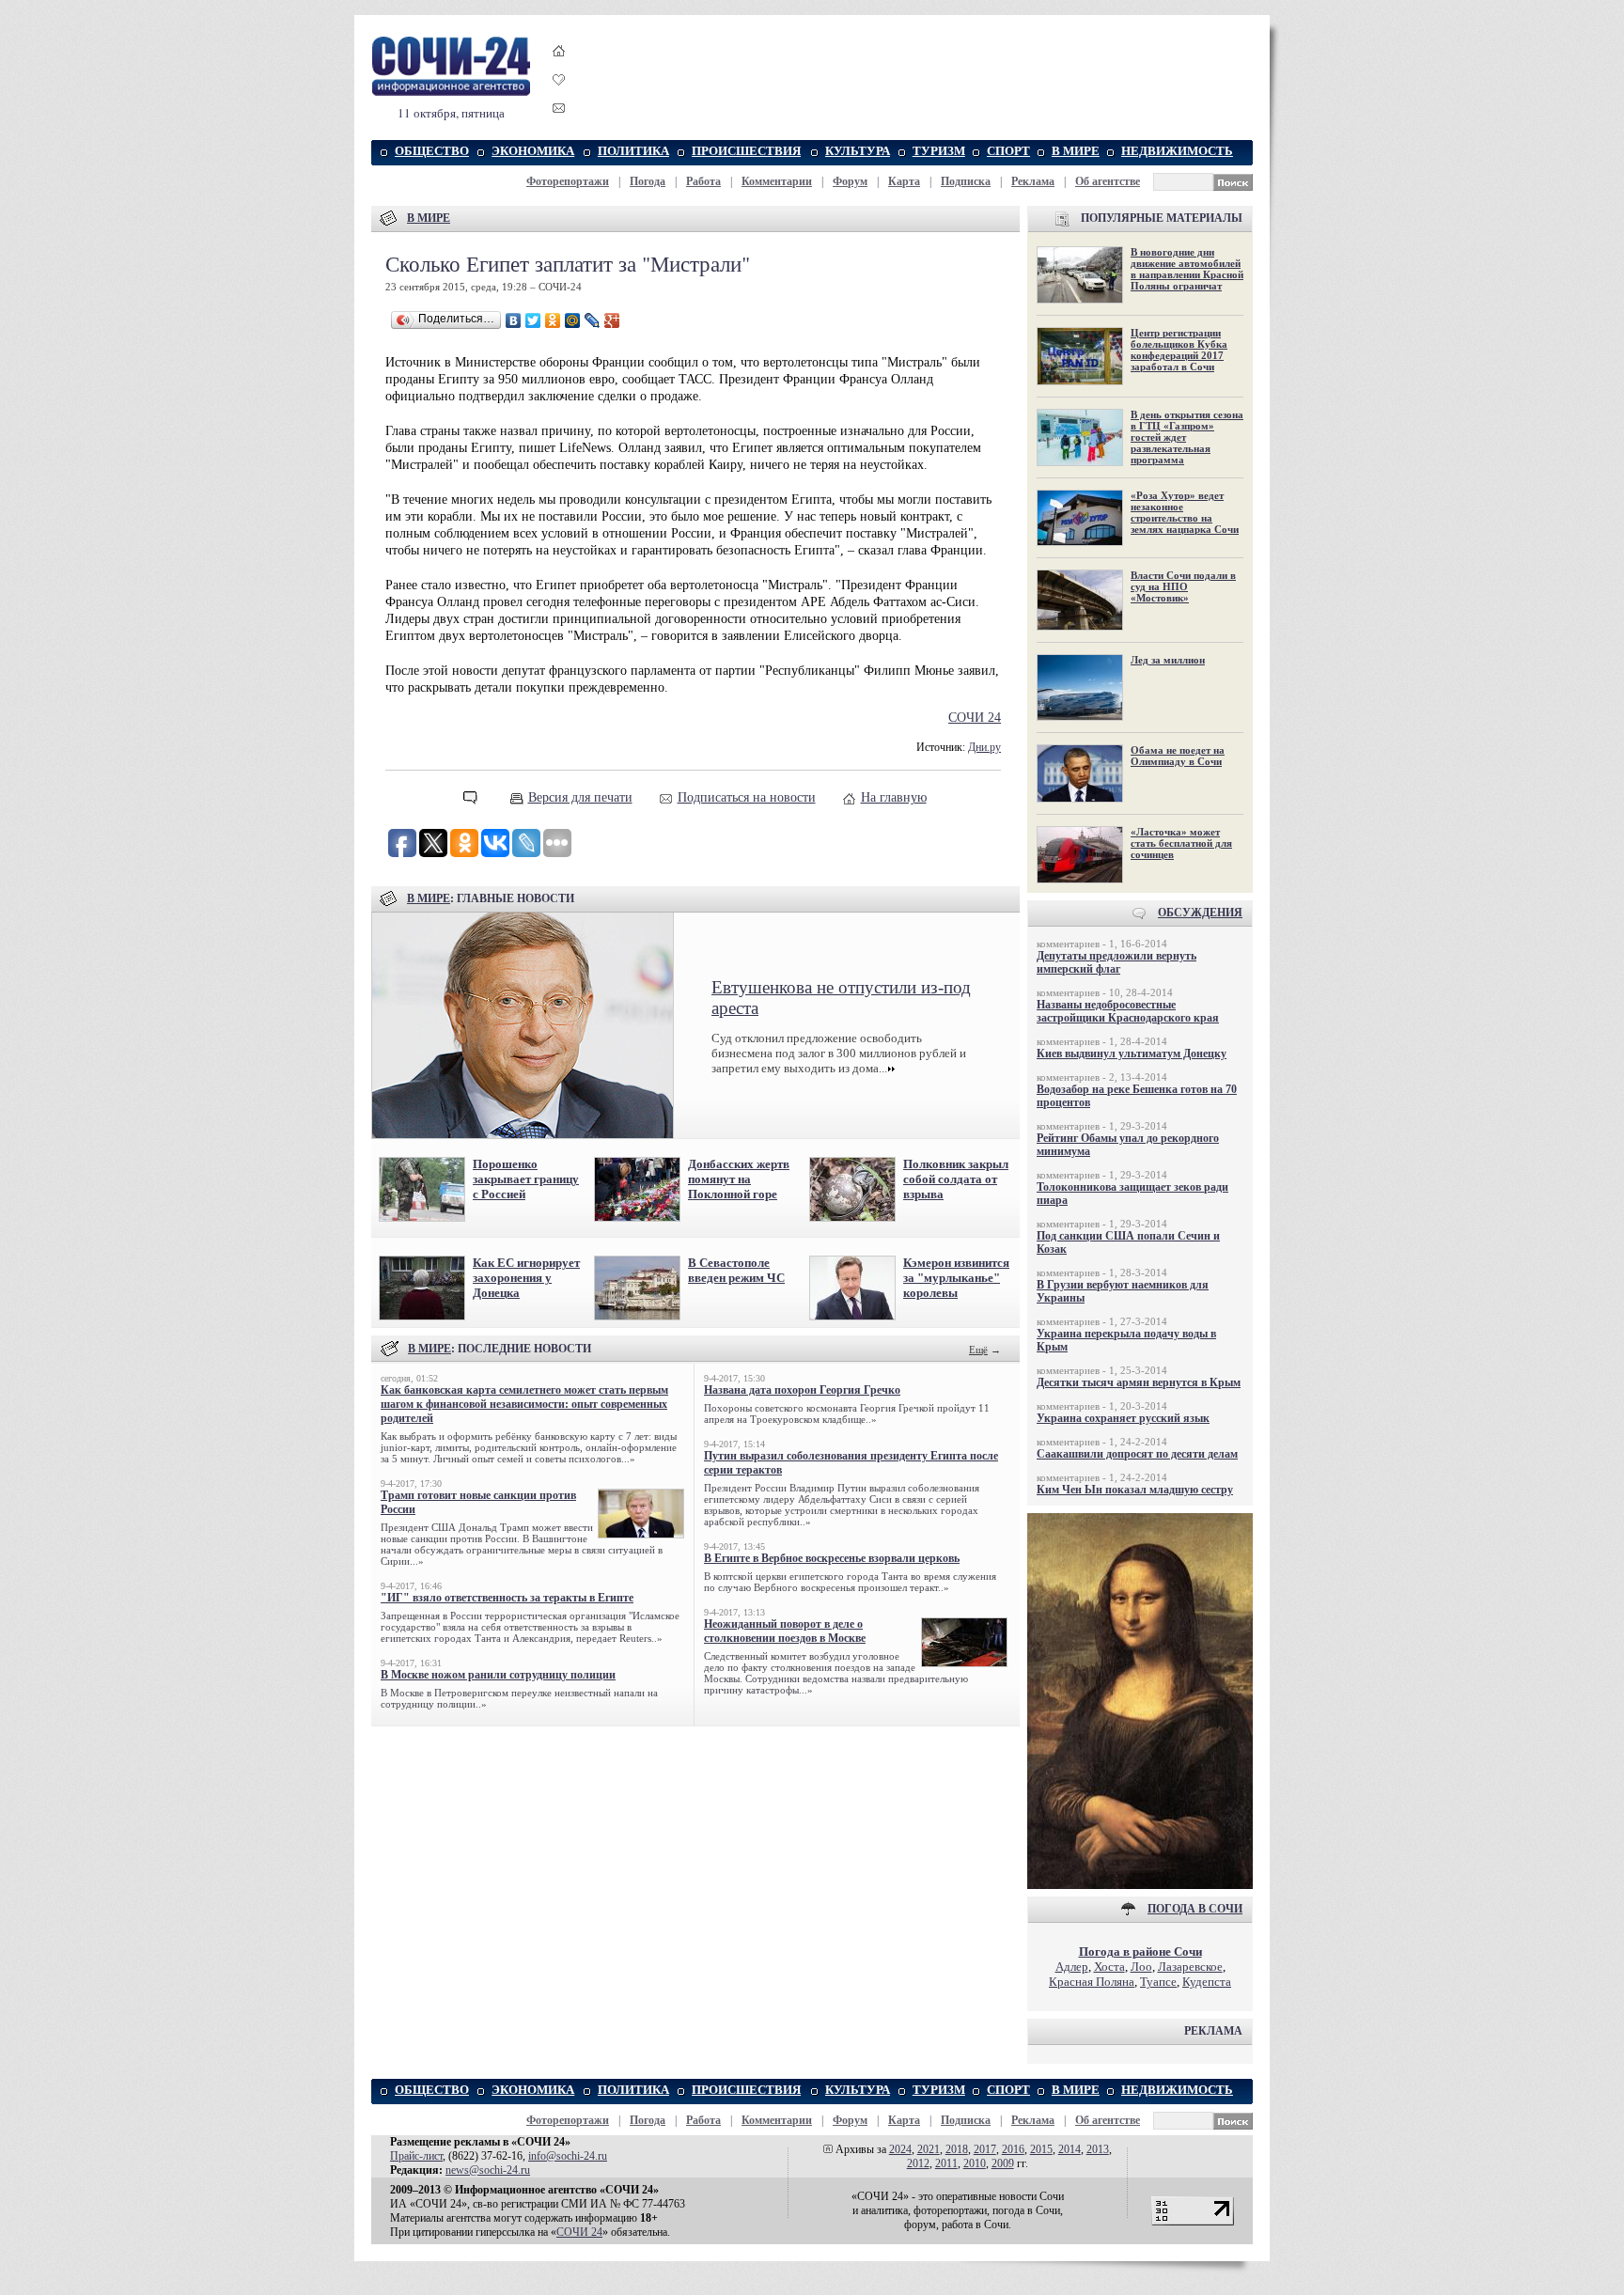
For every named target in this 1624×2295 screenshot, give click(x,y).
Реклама (1033, 181)
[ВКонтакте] (514, 320)
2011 (946, 2163)
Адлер (1072, 1967)
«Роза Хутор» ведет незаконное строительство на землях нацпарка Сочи (1185, 512)
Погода (648, 181)
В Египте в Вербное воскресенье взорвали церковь (832, 1558)
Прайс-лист (416, 2156)
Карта (904, 181)
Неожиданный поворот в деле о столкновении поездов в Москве (785, 1631)
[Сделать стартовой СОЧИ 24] (559, 68)
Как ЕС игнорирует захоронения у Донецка (526, 1278)
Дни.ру (984, 748)
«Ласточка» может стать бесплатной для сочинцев (1181, 843)
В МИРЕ (1076, 151)
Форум (850, 181)
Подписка (966, 181)
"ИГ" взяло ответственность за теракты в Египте (507, 1598)
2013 (1098, 2149)
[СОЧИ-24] (451, 93)
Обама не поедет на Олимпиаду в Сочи (1178, 756)
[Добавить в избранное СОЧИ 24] (559, 96)
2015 (1041, 2149)
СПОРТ (1008, 151)
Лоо (1141, 1967)
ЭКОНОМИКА (533, 151)
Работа (703, 181)
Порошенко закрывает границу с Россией (526, 1179)
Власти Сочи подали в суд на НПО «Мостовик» (1183, 586)
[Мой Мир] (573, 320)
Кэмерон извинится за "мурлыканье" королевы (956, 1278)
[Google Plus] (612, 320)
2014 (1070, 2149)
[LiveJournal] (593, 320)
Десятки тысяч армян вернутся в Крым (1139, 1382)
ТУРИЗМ (939, 151)
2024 (900, 2149)
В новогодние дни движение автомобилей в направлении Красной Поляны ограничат (1187, 269)
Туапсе (1158, 1982)
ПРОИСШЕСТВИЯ (746, 151)
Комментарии (777, 181)
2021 (929, 2149)
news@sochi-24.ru (488, 2170)
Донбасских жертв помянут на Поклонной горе (739, 1179)
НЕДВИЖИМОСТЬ (1177, 151)
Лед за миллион (1168, 660)
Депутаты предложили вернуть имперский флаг (1116, 962)
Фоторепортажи (568, 181)
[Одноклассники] (553, 320)
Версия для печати (580, 797)
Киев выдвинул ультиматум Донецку (1132, 1054)
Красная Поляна (1092, 1982)
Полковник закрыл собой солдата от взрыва (956, 1179)
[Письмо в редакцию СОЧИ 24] (559, 111)
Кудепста (1207, 1982)
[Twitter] (533, 320)
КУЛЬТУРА (858, 151)
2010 (975, 2163)
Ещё (978, 1350)
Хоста (1109, 1967)
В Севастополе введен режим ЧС (736, 1270)
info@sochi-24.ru (568, 2156)
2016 (1013, 2149)
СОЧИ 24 (975, 718)
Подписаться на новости (747, 797)
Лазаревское (1190, 1967)
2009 (1003, 2163)
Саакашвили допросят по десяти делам (1137, 1454)
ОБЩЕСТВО (432, 151)
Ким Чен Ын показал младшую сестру (1135, 1490)
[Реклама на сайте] (1140, 1885)
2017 (985, 2149)
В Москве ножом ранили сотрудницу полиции (498, 1675)
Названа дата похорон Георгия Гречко (802, 1390)
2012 (918, 2163)
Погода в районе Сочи (1140, 1952)
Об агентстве (1108, 181)
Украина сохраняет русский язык (1123, 1418)
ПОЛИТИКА (633, 151)
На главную (894, 797)
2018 (957, 2149)
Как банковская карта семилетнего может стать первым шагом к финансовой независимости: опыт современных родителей (524, 1404)
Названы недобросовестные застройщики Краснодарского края (1128, 1011)
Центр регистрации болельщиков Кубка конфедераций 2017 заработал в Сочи (1179, 350)
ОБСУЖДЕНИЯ (1200, 913)
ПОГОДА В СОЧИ (1195, 1909)
